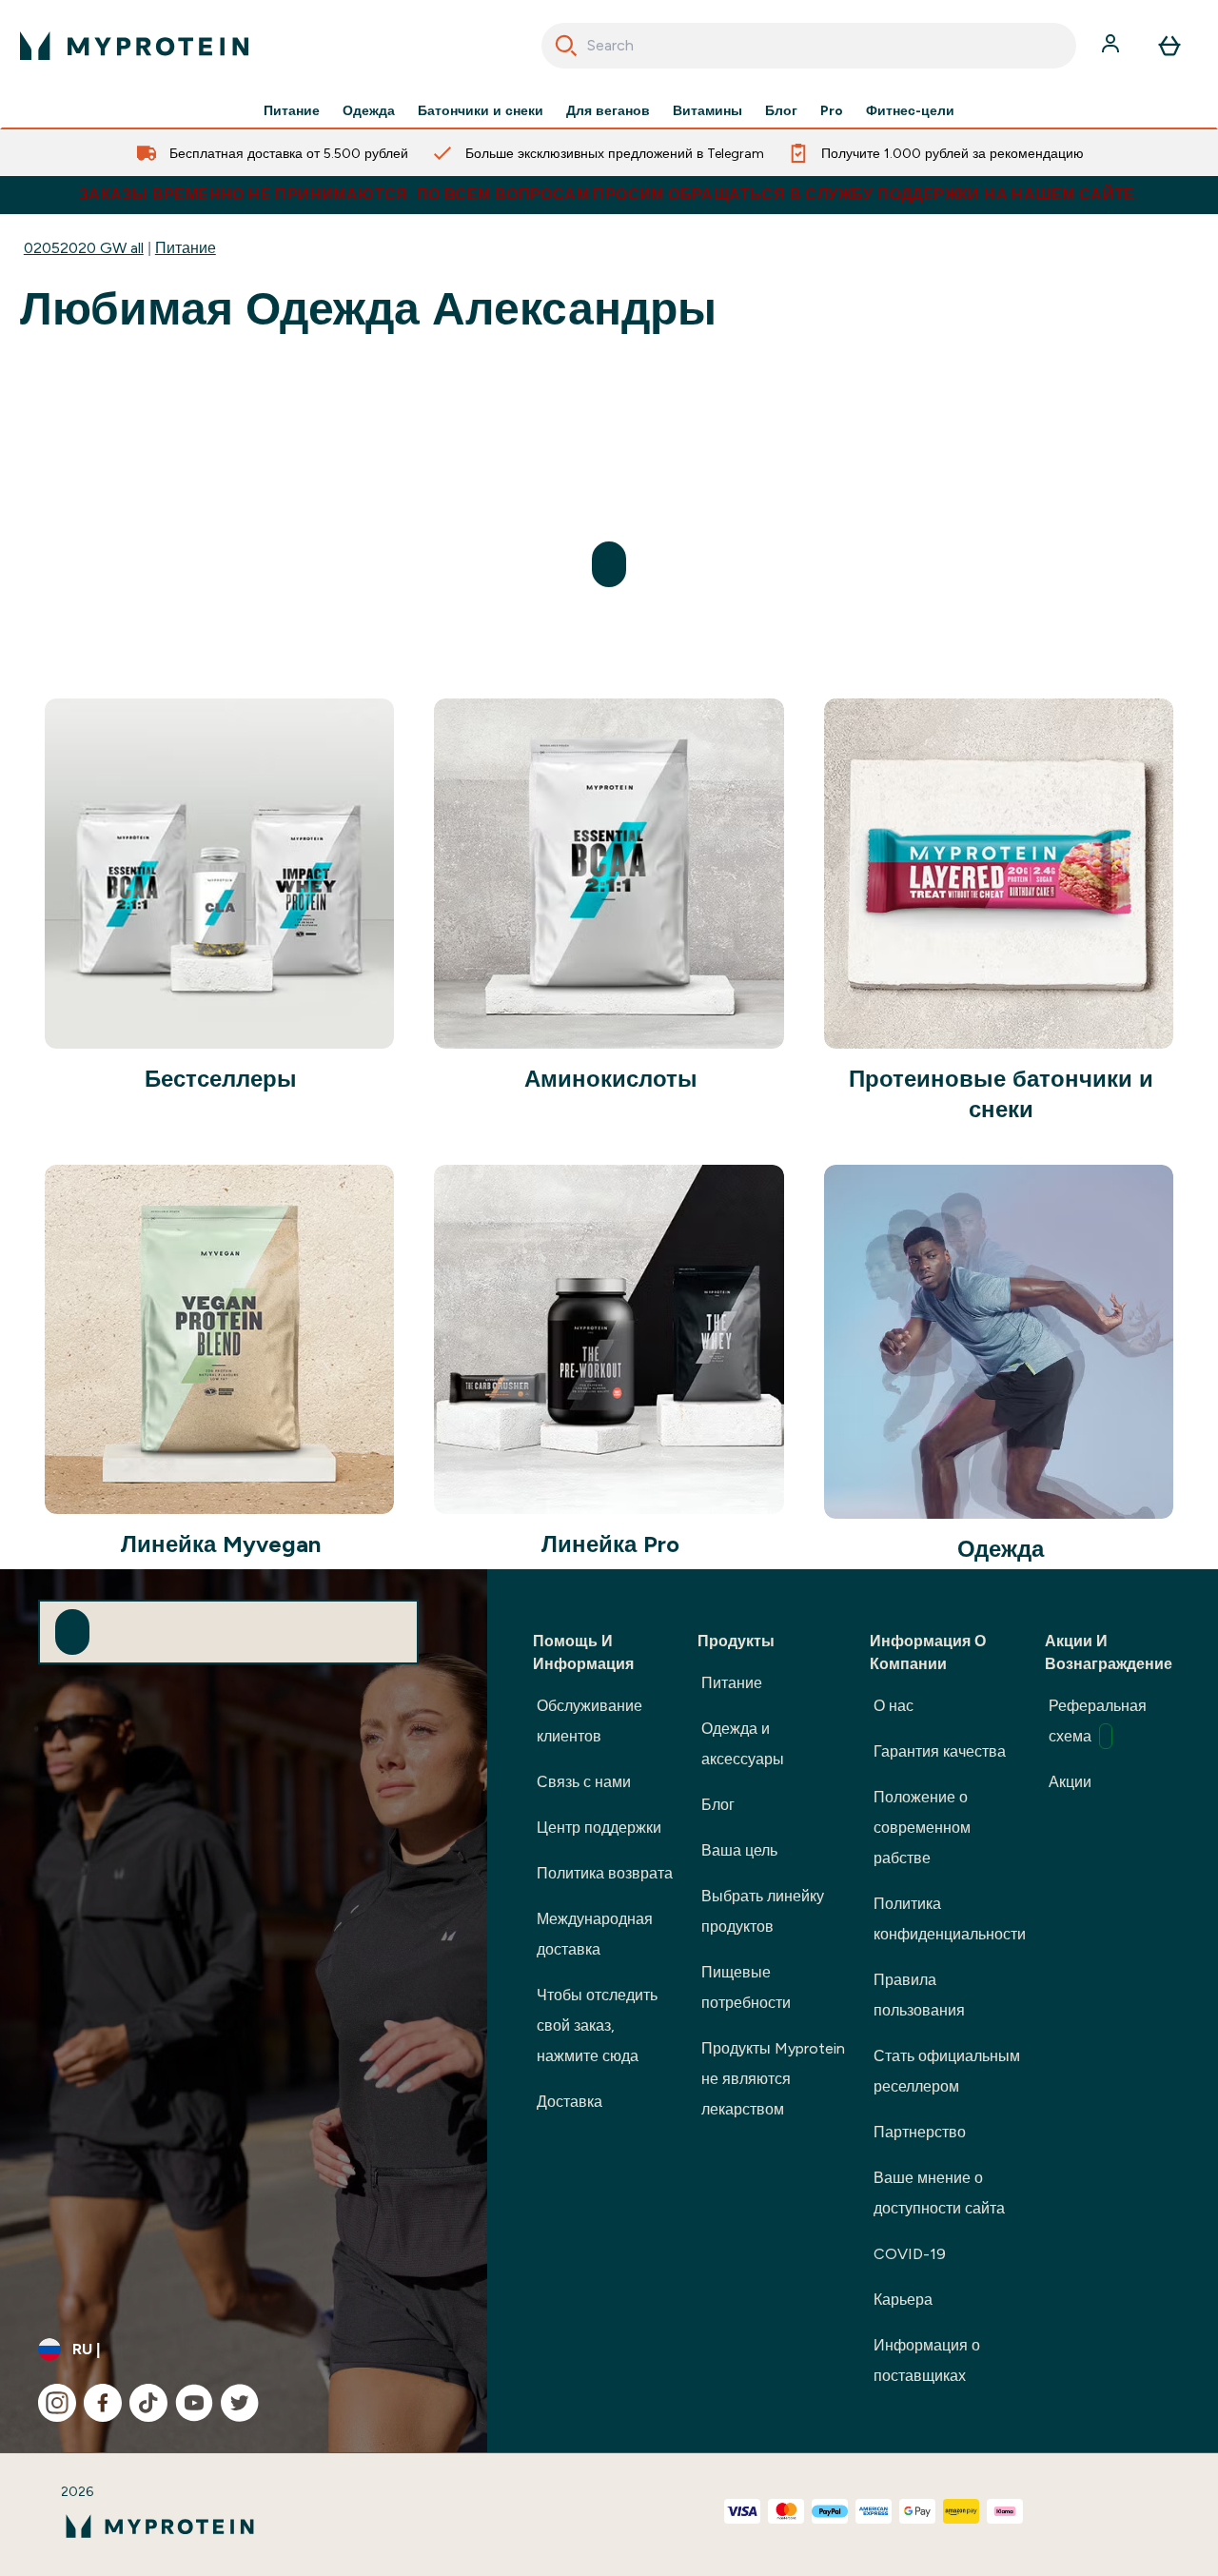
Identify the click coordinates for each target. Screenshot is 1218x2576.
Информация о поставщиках (927, 2360)
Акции (1070, 1782)
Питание (292, 110)
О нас (894, 1706)
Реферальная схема (1098, 1721)
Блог (781, 110)
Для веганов (608, 110)
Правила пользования (919, 1995)
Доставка (570, 2102)
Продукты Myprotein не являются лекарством (773, 2079)
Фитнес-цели (910, 110)
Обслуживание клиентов (589, 1721)
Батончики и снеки (481, 110)
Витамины (707, 110)
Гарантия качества (940, 1751)
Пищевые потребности (746, 1987)
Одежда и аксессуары (743, 1744)
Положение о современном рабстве (922, 1828)
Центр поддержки (599, 1828)
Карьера (903, 2300)
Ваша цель (739, 1850)
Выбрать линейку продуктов (763, 1911)
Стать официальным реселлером (947, 2071)
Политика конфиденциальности (950, 1919)
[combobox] (809, 46)
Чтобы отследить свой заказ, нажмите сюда (597, 2025)
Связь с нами (584, 1782)
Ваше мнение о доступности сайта (939, 2193)
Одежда (369, 110)
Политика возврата (605, 1873)
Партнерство (920, 2132)
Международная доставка (595, 1934)
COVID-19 (910, 2254)
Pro (832, 110)
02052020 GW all (84, 248)
